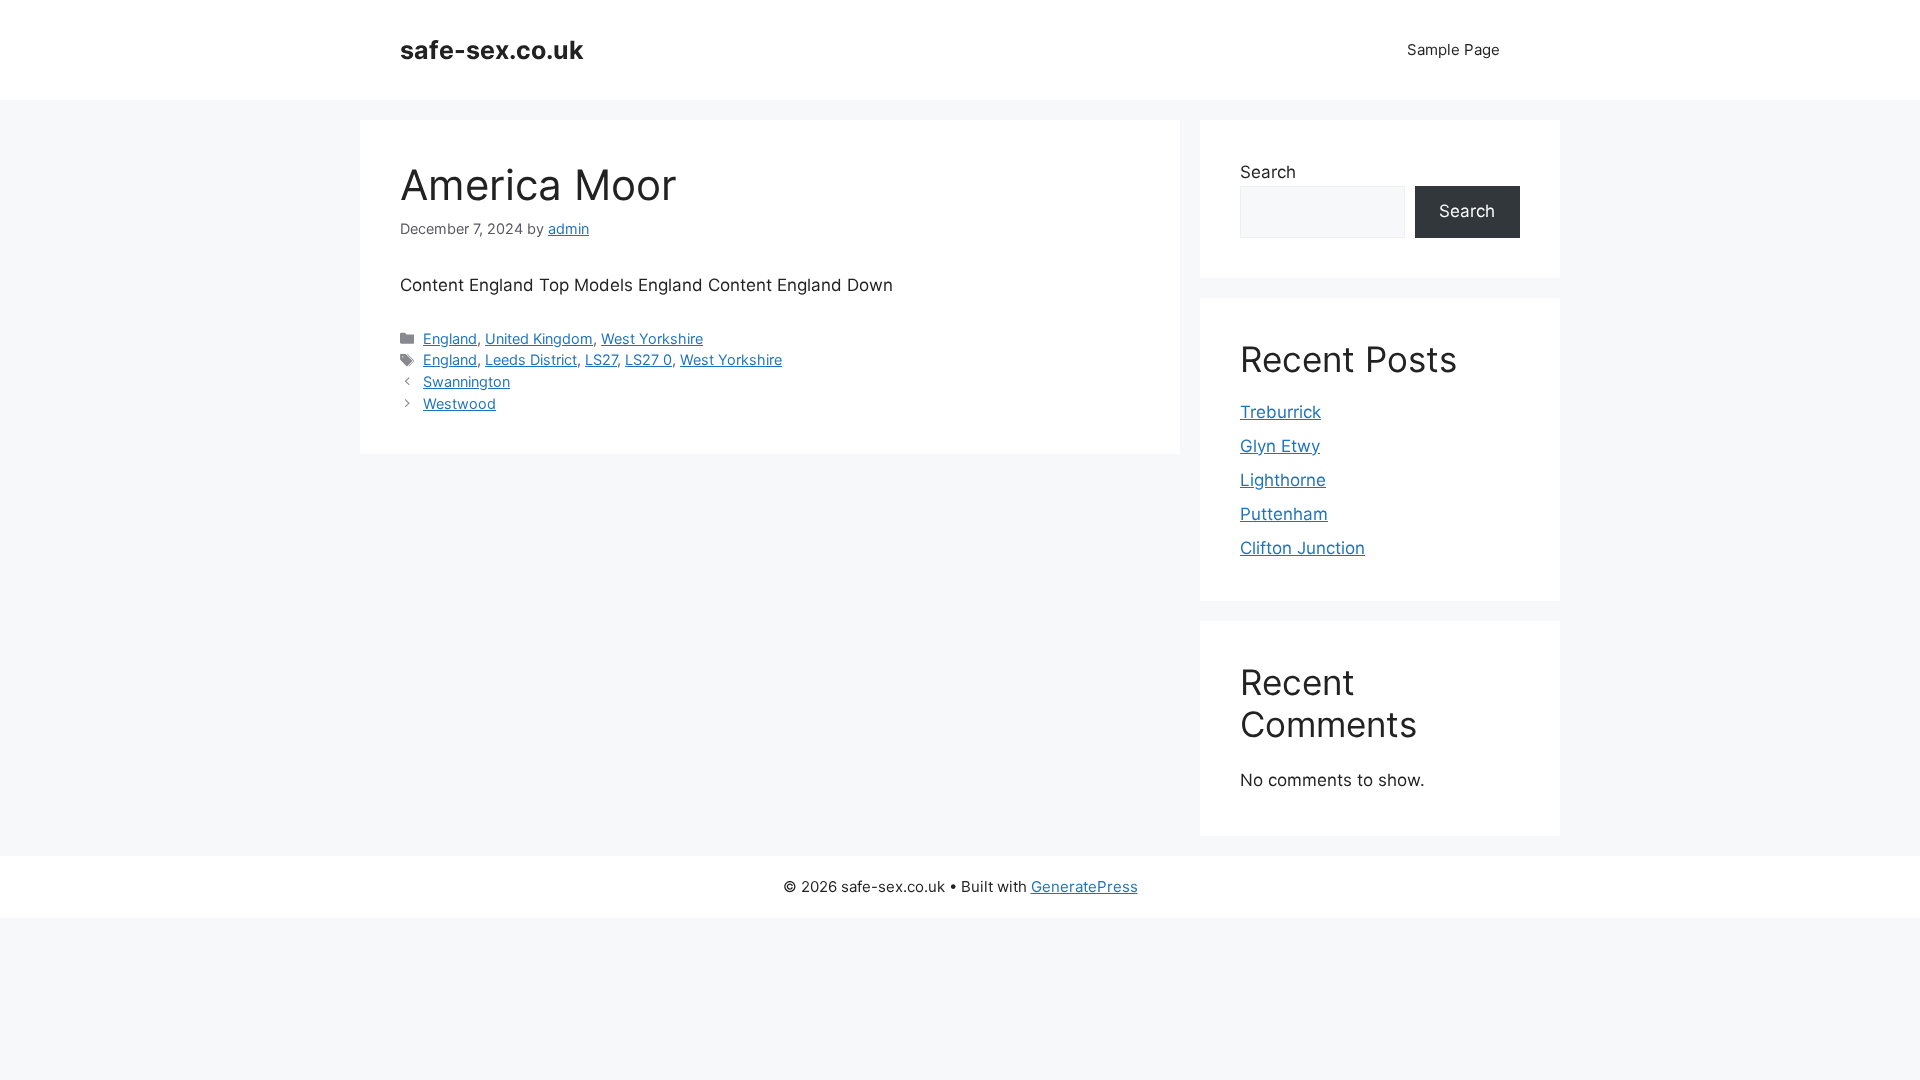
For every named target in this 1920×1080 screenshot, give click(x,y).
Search (1268, 172)
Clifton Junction (1302, 548)
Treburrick (1280, 412)
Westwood (459, 403)
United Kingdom (539, 338)
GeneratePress (1084, 886)
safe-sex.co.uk (492, 50)
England (450, 338)
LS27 (601, 359)
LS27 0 (648, 359)
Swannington (466, 381)
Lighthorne (1283, 480)
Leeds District (531, 359)
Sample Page (1453, 49)
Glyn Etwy (1280, 446)
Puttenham (1284, 514)
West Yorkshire (652, 338)
